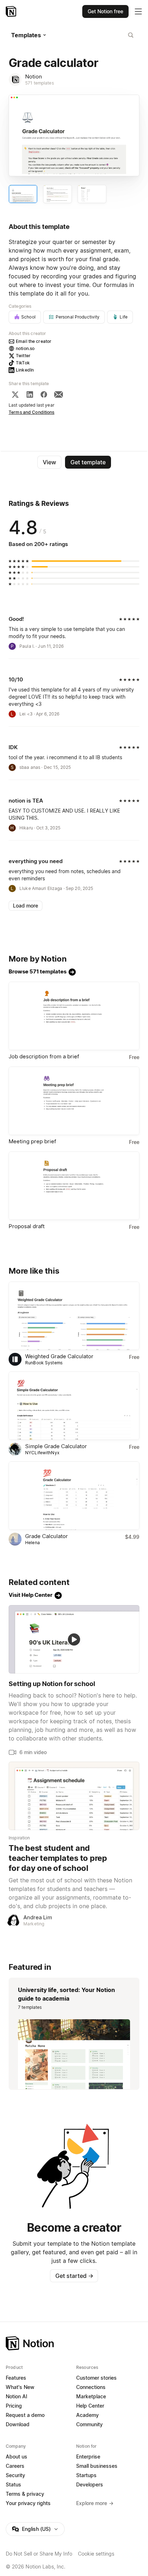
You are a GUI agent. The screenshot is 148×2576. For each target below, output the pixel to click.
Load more (26, 906)
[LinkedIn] (30, 394)
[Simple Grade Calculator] (74, 1406)
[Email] (59, 394)
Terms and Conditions (32, 412)
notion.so (25, 348)
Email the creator (34, 341)
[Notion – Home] (12, 11)
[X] (15, 394)
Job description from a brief (44, 1056)
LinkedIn (25, 370)
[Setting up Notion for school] (74, 1639)
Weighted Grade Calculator (59, 1356)
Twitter (23, 356)
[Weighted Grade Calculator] (74, 1316)
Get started (74, 2276)
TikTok (23, 363)
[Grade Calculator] (74, 1496)
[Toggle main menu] (138, 11)
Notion (34, 76)
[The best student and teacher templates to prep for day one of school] (74, 1796)
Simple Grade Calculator (56, 1446)
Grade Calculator (47, 1536)
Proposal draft (27, 1226)
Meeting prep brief (32, 1141)
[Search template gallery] (131, 35)
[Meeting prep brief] (74, 1101)
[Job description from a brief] (74, 1016)
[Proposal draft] (74, 1186)
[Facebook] (44, 394)
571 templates (40, 83)
